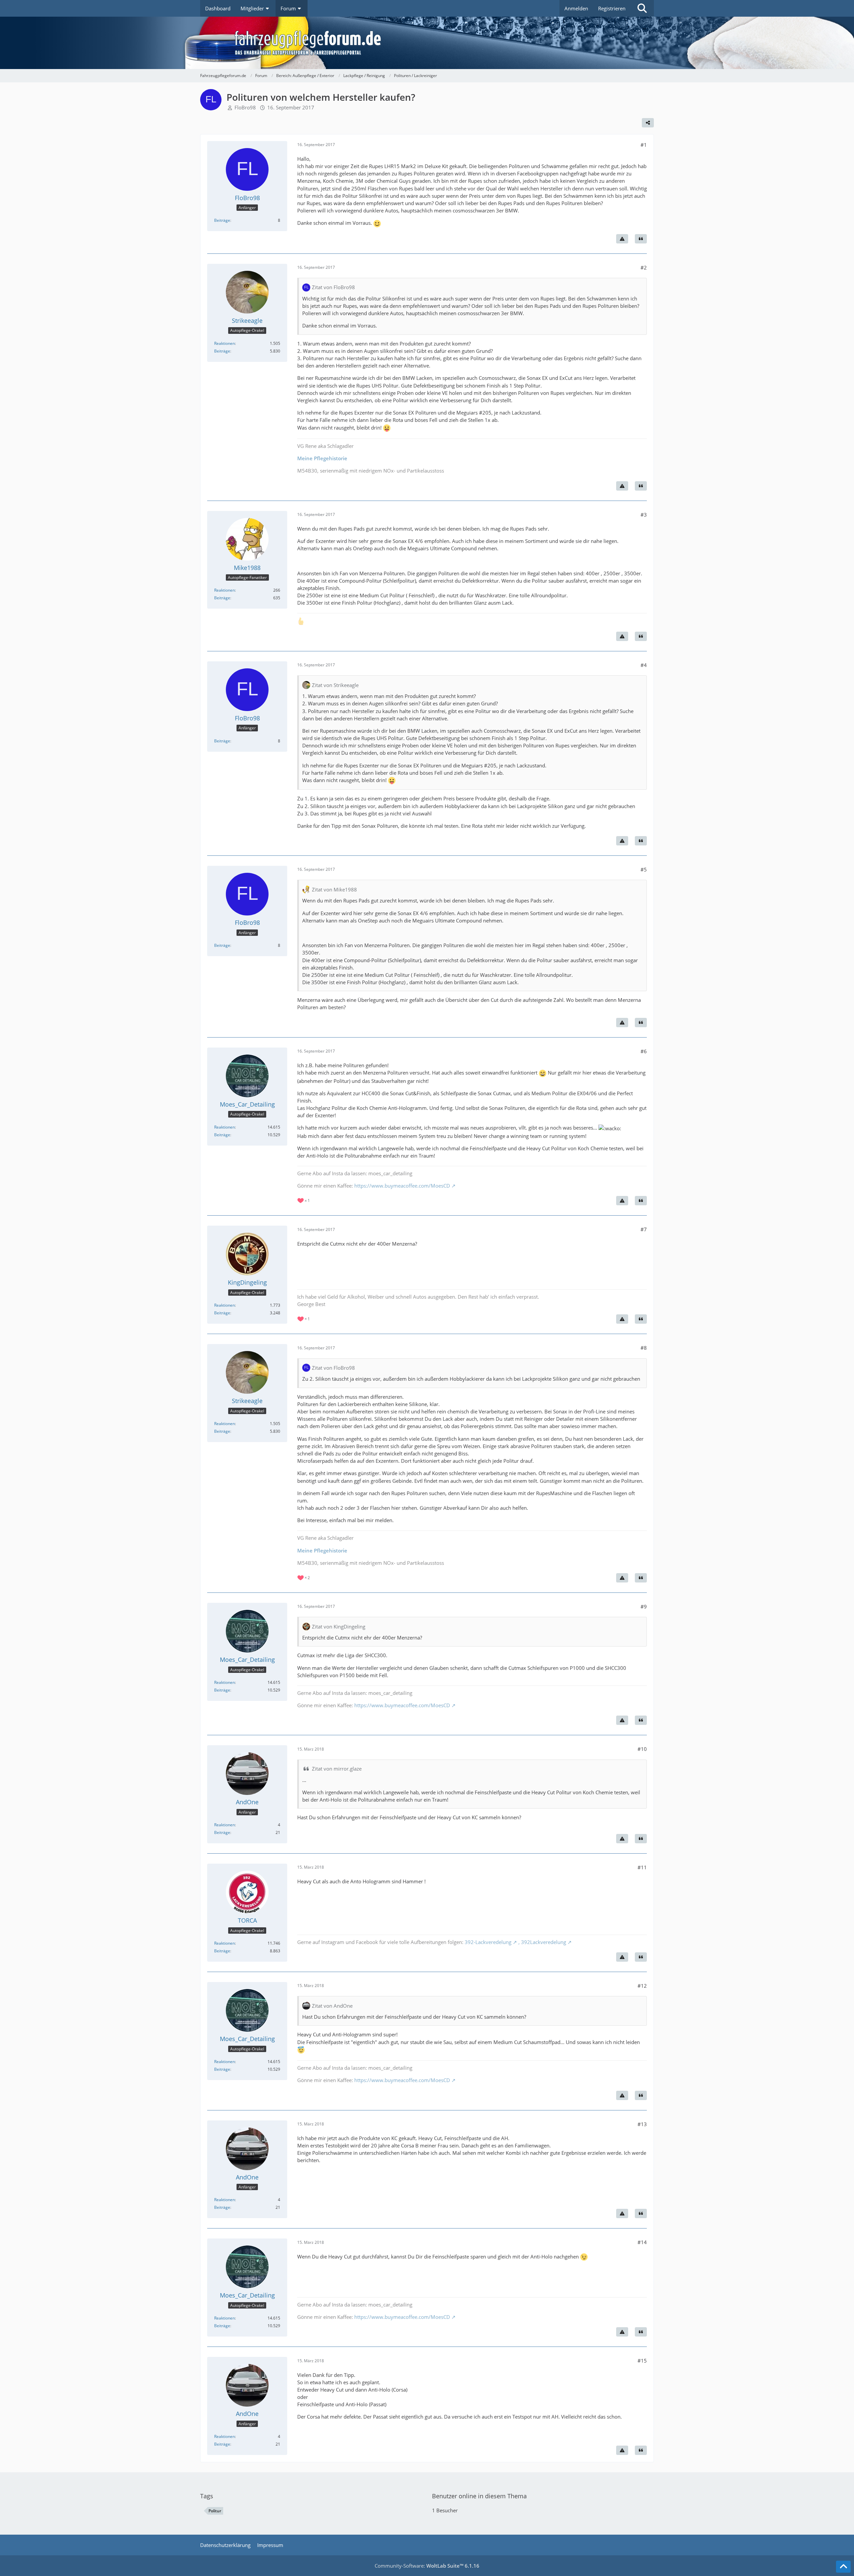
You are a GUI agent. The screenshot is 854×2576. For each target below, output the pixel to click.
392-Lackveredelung (488, 1942)
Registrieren (612, 8)
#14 (642, 2242)
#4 (644, 665)
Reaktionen (225, 343)
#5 (644, 869)
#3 (644, 515)
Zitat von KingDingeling (339, 1627)
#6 (644, 1051)
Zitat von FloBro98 (333, 287)
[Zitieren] (641, 239)
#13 (642, 2124)
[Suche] (642, 8)
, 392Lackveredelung (542, 1942)
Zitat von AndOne (332, 2006)
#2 (644, 267)
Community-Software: (427, 2566)
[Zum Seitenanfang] (843, 2567)
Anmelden (576, 8)
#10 (642, 1749)
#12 (642, 1986)
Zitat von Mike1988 (334, 889)
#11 (642, 1867)
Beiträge (222, 220)
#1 (644, 145)
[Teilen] (648, 123)
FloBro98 (245, 107)
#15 (642, 2361)
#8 (644, 1348)
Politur (215, 2511)
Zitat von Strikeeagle (335, 685)
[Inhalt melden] (622, 239)
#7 (644, 1229)
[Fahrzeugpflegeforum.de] (444, 43)
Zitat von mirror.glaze (337, 1769)
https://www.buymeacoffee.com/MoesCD (402, 1186)
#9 (644, 1606)
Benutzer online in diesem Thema (479, 2496)
